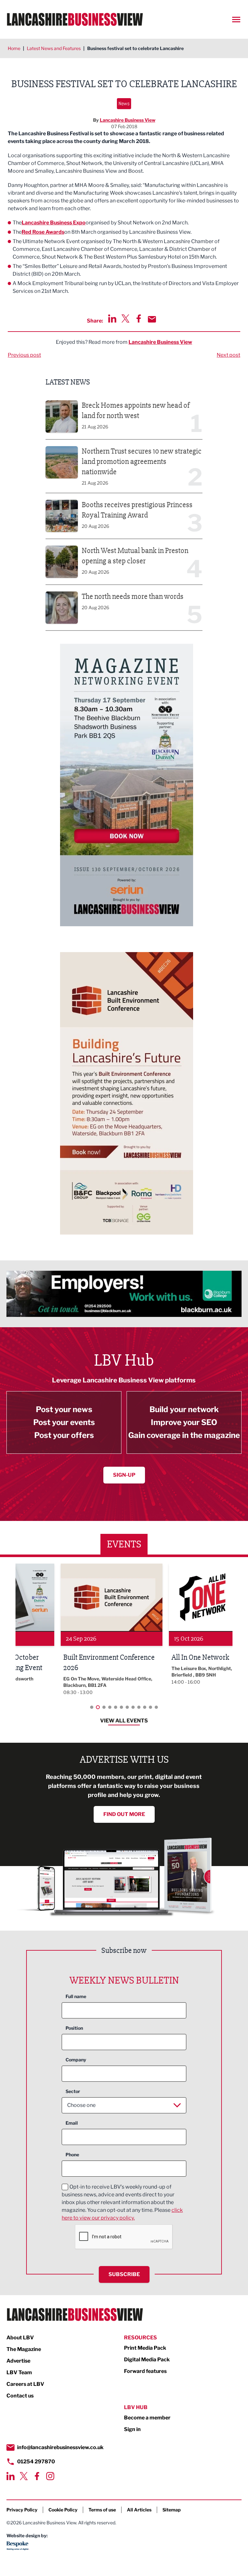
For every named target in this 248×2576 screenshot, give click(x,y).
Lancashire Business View (128, 120)
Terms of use (102, 2510)
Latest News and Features (54, 48)
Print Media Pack (145, 2348)
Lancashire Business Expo (54, 223)
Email (72, 2123)
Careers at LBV (25, 2384)
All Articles (139, 2510)
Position (74, 2028)
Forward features (145, 2371)
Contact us (20, 2396)
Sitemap (172, 2510)
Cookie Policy (63, 2510)
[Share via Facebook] (139, 318)
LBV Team (19, 2372)
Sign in (132, 2429)
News (124, 103)
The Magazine (24, 2349)
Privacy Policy (22, 2510)
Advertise (18, 2361)
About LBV (20, 2338)
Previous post (24, 355)
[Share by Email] (152, 319)
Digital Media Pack (147, 2360)
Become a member (147, 2418)
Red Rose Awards (43, 232)
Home (14, 48)
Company (76, 2060)
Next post (228, 355)
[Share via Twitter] (125, 318)
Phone (72, 2155)
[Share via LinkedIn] (112, 318)
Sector (73, 2091)
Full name (76, 1996)
